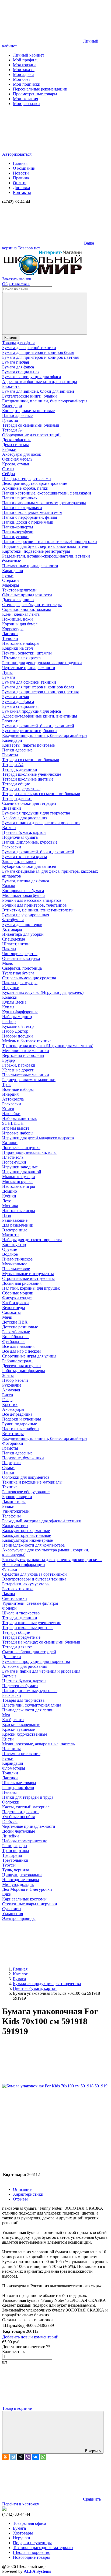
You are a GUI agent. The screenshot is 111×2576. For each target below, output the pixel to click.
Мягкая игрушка (17, 1181)
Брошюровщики (17, 1497)
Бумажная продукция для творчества (36, 813)
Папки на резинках (20, 498)
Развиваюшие (15, 1220)
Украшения (13, 1914)
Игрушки (11, 988)
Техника (10, 1487)
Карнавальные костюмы (24, 1899)
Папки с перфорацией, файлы (30, 517)
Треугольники (15, 1860)
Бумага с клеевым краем (25, 857)
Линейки (11, 1836)
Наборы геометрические (25, 1841)
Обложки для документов (26, 1477)
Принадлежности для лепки (28, 1710)
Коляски (10, 997)
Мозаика (10, 1206)
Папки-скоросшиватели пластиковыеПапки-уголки (50, 542)
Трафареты (12, 1855)
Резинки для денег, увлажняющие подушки (42, 663)
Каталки (10, 1143)
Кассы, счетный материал (26, 1807)
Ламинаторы (14, 1501)
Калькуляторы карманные (26, 1531)
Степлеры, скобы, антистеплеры (32, 605)
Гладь (7, 1400)
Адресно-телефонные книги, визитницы (40, 382)
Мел (6, 1715)
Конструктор (14, 1245)
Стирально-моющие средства (29, 978)
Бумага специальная (21, 372)
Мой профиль (26, 60)
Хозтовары (12, 929)
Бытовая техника (18, 1589)
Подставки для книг (21, 1812)
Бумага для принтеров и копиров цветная (40, 357)
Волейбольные (16, 1337)
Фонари (9, 1608)
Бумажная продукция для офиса (32, 377)
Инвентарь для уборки (23, 934)
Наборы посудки (18, 1036)
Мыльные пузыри (19, 1177)
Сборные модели (18, 1293)
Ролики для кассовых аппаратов (32, 900)
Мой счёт (22, 79)
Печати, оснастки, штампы (27, 653)
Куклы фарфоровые (20, 1012)
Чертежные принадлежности (29, 668)
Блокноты (11, 386)
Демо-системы (15, 445)
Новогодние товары (21, 1880)
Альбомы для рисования (25, 818)
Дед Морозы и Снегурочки (27, 1889)
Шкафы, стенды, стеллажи (27, 478)
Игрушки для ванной (22, 1172)
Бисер (8, 1395)
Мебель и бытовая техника (27, 1041)
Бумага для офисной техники (29, 348)
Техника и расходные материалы (32, 1482)
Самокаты (11, 1312)
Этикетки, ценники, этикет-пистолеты (38, 910)
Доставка (21, 188)
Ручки (8, 575)
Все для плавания (18, 1346)
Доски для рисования (22, 1283)
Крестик (10, 1404)
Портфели (11, 1463)
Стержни (11, 580)
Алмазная (11, 1390)
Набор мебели (15, 1380)
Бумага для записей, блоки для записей (38, 391)
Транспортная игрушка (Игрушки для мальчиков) (48, 1046)
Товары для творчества (23, 1700)
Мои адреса (24, 74)
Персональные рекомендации (40, 89)
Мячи (7, 1317)
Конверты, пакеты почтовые (28, 411)
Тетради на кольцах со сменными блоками (41, 794)
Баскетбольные (16, 1332)
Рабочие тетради (17, 1361)
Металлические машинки (26, 1051)
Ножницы (11, 1749)
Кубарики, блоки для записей (29, 866)
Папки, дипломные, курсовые (30, 842)
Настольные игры (19, 1186)
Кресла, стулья (15, 464)
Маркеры (11, 585)
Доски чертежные (19, 1831)
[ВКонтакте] (36, 2457)
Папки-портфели (18, 532)
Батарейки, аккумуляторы (26, 1584)
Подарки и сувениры (22, 1419)
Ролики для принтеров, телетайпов (34, 905)
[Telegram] (13, 2457)
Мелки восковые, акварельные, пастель (38, 1744)
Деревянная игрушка (21, 1366)
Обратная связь (16, 284)
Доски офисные (17, 440)
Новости (21, 173)
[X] (20, 2457)
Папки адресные (17, 415)
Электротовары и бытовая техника (34, 1579)
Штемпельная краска (21, 658)
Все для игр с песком (21, 1351)
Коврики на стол (18, 648)
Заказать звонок (17, 279)
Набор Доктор (15, 1031)
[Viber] (28, 2457)
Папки (8, 1472)
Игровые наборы (18, 1133)
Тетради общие (16, 784)
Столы (8, 469)
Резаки (8, 1506)
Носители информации (24, 1564)
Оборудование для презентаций (31, 435)
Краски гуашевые (18, 1729)
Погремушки (14, 1162)
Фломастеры (14, 1768)
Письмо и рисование (21, 1754)
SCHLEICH (13, 1123)
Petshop (9, 1021)
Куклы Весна (14, 1002)
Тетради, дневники (20, 769)
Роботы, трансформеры (24, 1371)
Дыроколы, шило (18, 600)
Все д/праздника (17, 1414)
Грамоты (10, 420)
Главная (20, 163)
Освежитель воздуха (21, 958)
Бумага (9, 677)
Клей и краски (15, 1303)
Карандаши (13, 571)
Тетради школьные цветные (28, 779)
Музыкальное (15, 1264)
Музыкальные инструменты (28, 1274)
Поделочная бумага (20, 837)
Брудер (8, 1060)
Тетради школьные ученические (32, 774)
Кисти (8, 1739)
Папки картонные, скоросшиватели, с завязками (47, 493)
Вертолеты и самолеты (23, 1055)
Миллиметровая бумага (24, 895)
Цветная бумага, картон (24, 832)
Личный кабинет (29, 55)
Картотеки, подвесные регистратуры (36, 551)
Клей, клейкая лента (21, 614)
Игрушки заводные (20, 1167)
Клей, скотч (13, 1720)
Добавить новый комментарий (30, 2337)
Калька (9, 886)
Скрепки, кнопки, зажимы (27, 609)
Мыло (8, 963)
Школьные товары (19, 1783)
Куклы (8, 1007)
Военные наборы (18, 1089)
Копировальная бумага (23, 891)
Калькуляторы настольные (27, 1535)
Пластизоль (13, 1157)
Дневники (12, 808)
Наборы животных (20, 1118)
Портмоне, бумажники (23, 1458)
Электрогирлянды (19, 1918)
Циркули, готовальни (22, 1875)
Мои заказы (24, 70)
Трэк (6, 1085)
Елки (7, 1894)
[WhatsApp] (43, 2457)
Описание (22, 2189)
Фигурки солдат (17, 1298)
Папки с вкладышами (22, 508)
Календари (12, 406)
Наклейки (11, 1114)
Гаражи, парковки (19, 1065)
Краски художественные (25, 1734)
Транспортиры (16, 1851)
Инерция (10, 1094)
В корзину (93, 2451)
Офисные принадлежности (27, 595)
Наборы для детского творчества (32, 1240)
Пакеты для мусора (20, 983)
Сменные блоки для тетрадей (29, 803)
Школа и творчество (21, 1613)
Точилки (10, 638)
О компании (24, 168)
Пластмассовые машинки (26, 1075)
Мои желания (25, 99)
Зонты (8, 1375)
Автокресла (13, 1099)
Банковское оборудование (26, 1492)
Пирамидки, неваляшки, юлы (29, 1152)
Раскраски (12, 847)
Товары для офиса (19, 343)
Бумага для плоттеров (22, 925)
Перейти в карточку (21, 2504)
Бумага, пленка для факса (26, 881)
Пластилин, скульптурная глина (32, 1705)
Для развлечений (18, 1225)
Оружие (10, 1249)
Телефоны (11, 1516)
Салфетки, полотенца (22, 968)
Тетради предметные (21, 789)
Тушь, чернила (16, 1870)
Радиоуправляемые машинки (29, 1080)
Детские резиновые (20, 1327)
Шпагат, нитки (16, 944)
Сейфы (9, 474)
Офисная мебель (17, 459)
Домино (10, 1191)
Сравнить (92, 2499)
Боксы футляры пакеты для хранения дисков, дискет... (52, 1560)
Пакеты (9, 949)
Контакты (22, 192)
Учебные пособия (18, 1817)
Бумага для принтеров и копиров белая (38, 352)
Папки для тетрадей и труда (28, 1797)
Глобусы (10, 1821)
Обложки (11, 1802)
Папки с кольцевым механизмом (32, 512)
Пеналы (9, 1792)
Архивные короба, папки (25, 488)
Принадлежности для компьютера (33, 1545)
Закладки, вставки (19, 861)
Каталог (11, 338)
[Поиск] (45, 313)
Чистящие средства (20, 954)
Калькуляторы (15, 1526)
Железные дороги (18, 1070)
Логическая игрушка (21, 1148)
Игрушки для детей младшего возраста (38, 1138)
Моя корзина (25, 65)
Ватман (9, 828)
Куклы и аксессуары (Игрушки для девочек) (43, 992)
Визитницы (13, 1434)
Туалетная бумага (18, 973)
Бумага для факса (18, 367)
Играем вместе (16, 1128)
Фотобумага (13, 920)
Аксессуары (13, 1409)
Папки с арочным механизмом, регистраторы (44, 503)
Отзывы (20, 2199)
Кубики (9, 1196)
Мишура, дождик (18, 1884)
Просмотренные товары (35, 94)
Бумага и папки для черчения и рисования (41, 823)
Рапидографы (15, 1846)
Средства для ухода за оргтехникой (34, 1574)
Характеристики (28, 2194)
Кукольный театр (18, 1026)
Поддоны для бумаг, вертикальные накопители (45, 546)
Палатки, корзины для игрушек (31, 1288)
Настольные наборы (21, 643)
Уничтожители (16, 1511)
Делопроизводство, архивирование (35, 483)
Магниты (11, 1235)
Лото (7, 1201)
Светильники (15, 1598)
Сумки (8, 1468)
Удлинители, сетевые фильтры (30, 1603)
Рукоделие (12, 1385)
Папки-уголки (15, 537)
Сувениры (12, 1909)
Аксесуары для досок (22, 454)
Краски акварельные (21, 1724)
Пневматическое (17, 1259)
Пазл (7, 1215)
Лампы (9, 1594)
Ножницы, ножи (18, 619)
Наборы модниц (17, 1017)
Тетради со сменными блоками (31, 425)
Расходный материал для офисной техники (42, 1521)
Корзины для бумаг (20, 624)
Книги (8, 1109)
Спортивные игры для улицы (29, 1356)
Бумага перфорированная (26, 915)
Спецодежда (14, 939)
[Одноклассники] (5, 2457)
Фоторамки (13, 1443)
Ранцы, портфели (18, 1787)
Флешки (10, 1569)
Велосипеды (14, 1308)
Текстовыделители (19, 590)
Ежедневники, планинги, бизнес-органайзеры (45, 401)
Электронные (15, 1230)
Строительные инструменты (28, 1278)
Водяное (10, 1254)
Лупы (7, 672)
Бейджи (9, 449)
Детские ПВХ (15, 1322)
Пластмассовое (16, 1269)
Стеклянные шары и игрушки (30, 1904)
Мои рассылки (26, 104)
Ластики (10, 634)
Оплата (20, 183)
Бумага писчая (15, 362)
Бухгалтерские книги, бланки (30, 396)
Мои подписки (27, 84)
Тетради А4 (13, 430)
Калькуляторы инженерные (27, 1540)
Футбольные (14, 1341)
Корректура (13, 629)
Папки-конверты (18, 527)
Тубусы (9, 1865)
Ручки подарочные (20, 1424)
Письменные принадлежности (30, 566)
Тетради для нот (17, 798)
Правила (21, 178)
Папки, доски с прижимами (28, 522)
